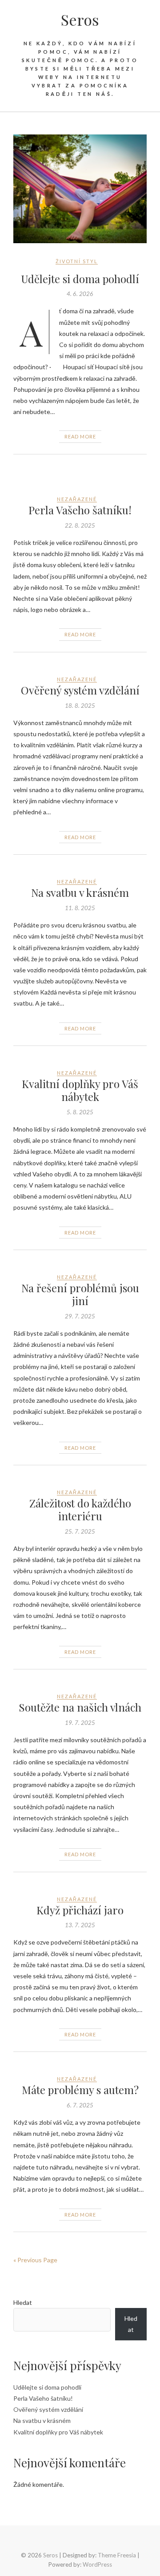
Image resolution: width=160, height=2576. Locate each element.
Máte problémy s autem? (80, 2090)
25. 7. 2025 (80, 1531)
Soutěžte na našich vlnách (80, 1707)
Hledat (23, 2302)
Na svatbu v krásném (80, 892)
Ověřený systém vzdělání (80, 690)
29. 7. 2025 (80, 1316)
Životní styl (77, 261)
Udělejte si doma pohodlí (80, 279)
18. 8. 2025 (80, 706)
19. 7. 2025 (80, 1723)
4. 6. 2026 (80, 294)
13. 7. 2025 (80, 1925)
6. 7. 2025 (80, 2105)
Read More (80, 436)
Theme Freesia (117, 2555)
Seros (80, 20)
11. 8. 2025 (80, 908)
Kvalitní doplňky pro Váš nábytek (80, 1090)
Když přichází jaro (80, 1910)
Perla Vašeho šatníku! (80, 510)
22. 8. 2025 (80, 525)
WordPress (97, 2564)
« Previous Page (35, 2260)
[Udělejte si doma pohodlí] (80, 189)
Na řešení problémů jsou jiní (80, 1294)
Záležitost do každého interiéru (80, 1509)
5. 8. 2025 (80, 1112)
